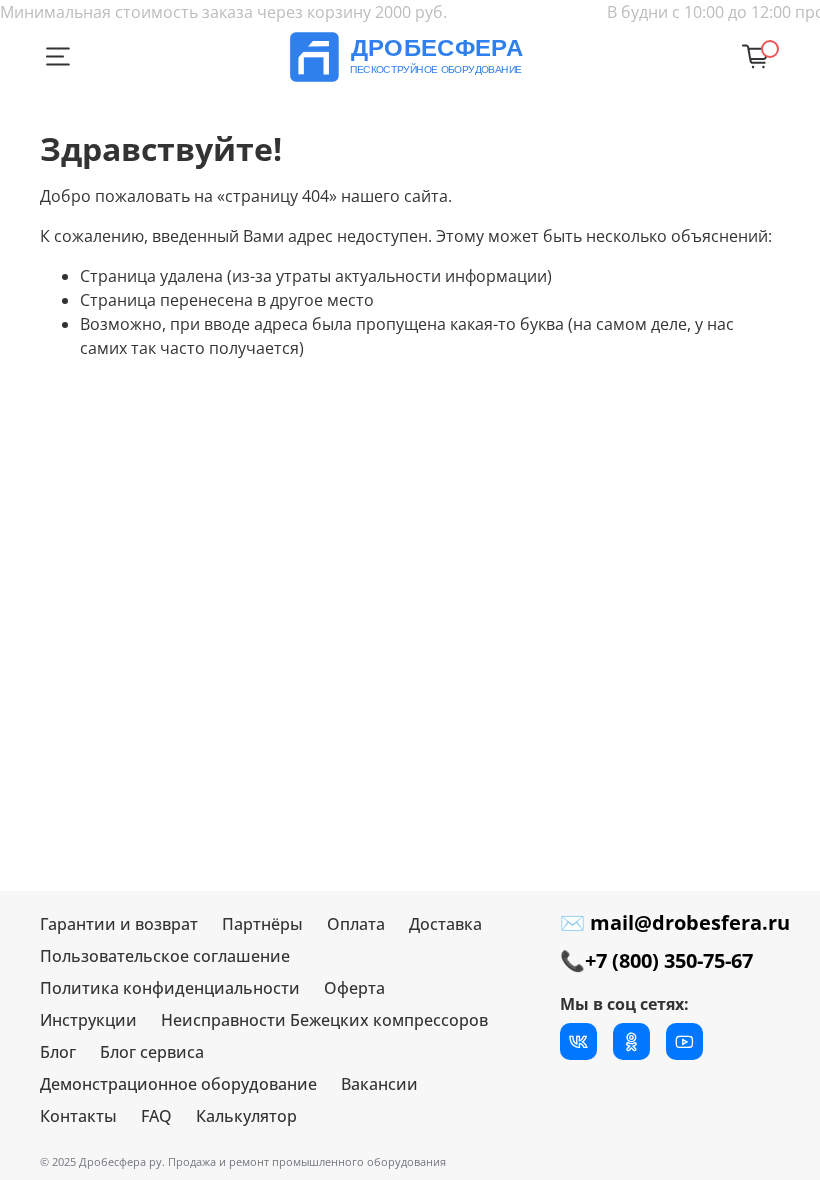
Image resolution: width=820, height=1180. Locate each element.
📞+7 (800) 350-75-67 (656, 960)
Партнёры (262, 924)
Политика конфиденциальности (170, 988)
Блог (58, 1052)
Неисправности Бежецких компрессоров (324, 1020)
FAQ (156, 1116)
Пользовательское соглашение (165, 956)
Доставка (445, 924)
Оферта (354, 988)
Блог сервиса (152, 1052)
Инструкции (88, 1020)
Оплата (356, 924)
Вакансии (379, 1084)
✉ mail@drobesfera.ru (675, 922)
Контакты (78, 1116)
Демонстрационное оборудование (178, 1084)
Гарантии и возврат (119, 924)
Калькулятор (246, 1116)
